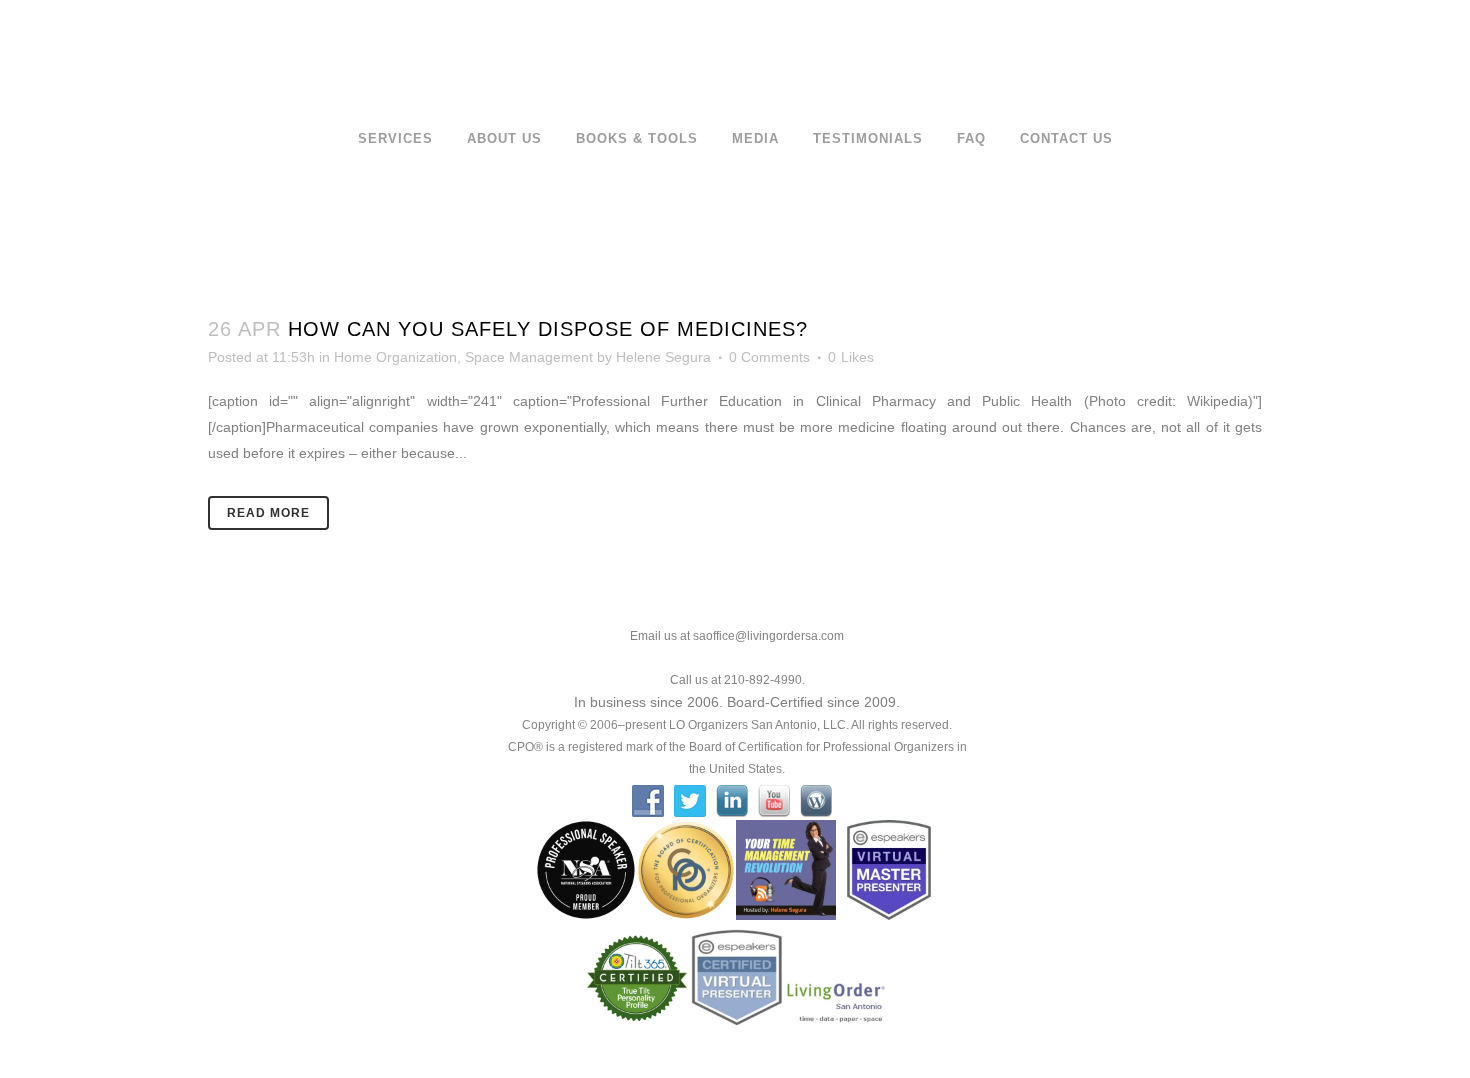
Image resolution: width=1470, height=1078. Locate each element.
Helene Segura (663, 357)
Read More (268, 513)
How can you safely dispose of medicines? (548, 329)
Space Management (529, 357)
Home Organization (395, 357)
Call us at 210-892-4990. (737, 680)
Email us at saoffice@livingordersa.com (737, 636)
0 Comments (769, 357)
